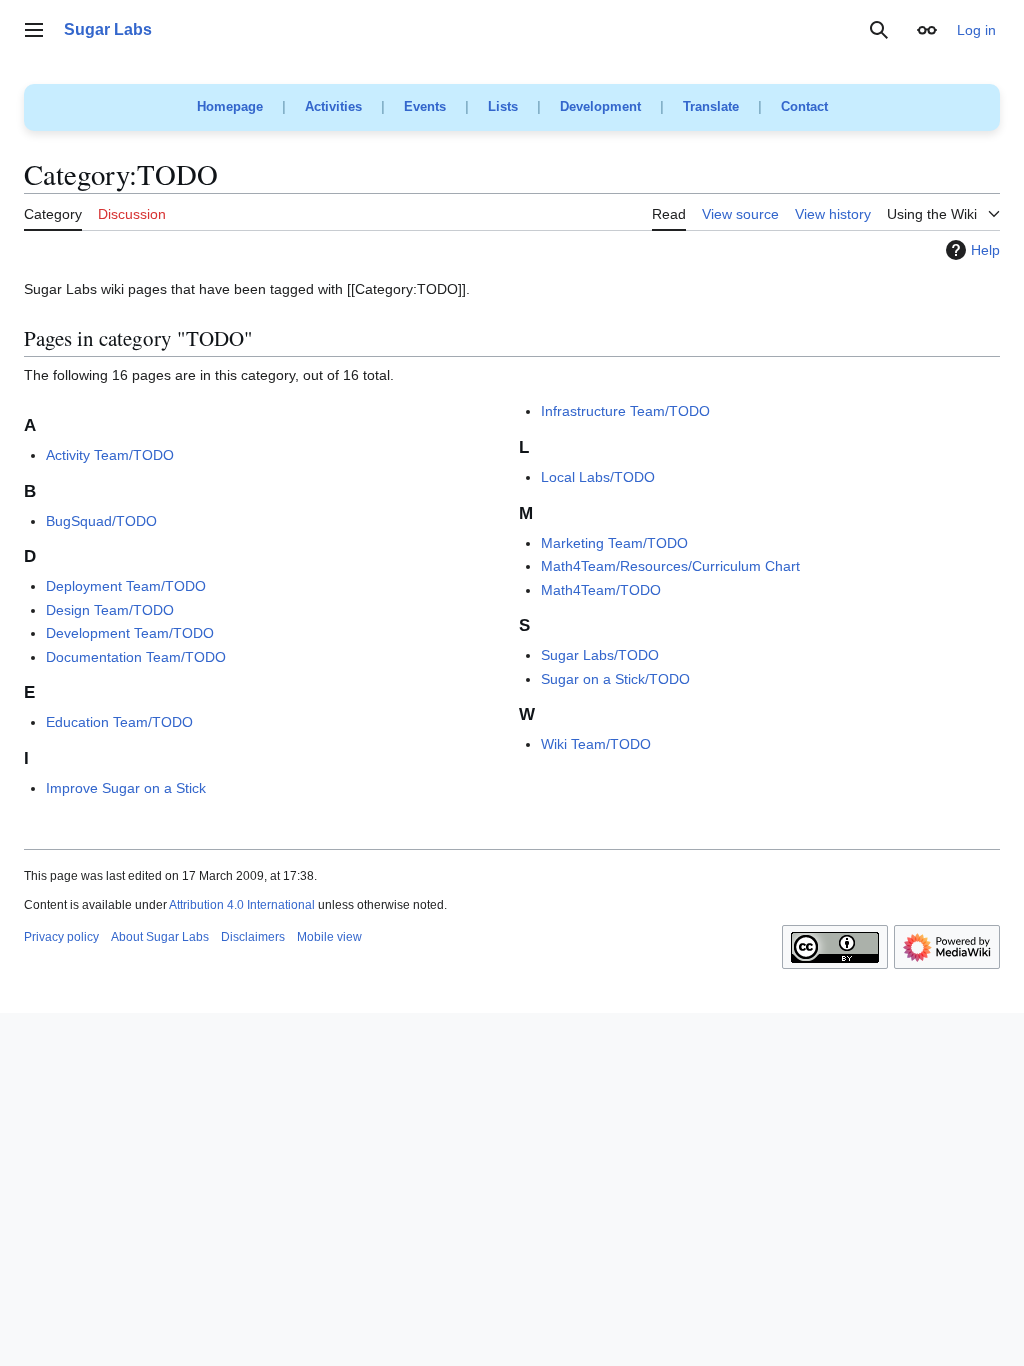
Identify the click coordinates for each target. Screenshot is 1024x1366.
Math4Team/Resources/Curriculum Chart (670, 566)
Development (600, 106)
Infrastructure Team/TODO (625, 411)
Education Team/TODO (119, 722)
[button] (34, 30)
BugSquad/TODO (101, 521)
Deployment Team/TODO (126, 586)
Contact (804, 106)
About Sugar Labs (160, 937)
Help (985, 250)
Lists (503, 106)
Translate (711, 106)
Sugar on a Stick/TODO (615, 679)
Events (425, 106)
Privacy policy (61, 937)
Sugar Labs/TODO (600, 655)
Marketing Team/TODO (614, 543)
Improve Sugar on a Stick (126, 788)
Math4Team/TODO (601, 590)
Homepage (230, 106)
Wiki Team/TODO (596, 744)
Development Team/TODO (130, 633)
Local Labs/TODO (598, 477)
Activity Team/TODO (110, 455)
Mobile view (329, 937)
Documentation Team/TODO (136, 657)
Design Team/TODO (110, 610)
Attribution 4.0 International (242, 905)
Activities (333, 106)
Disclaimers (253, 937)
